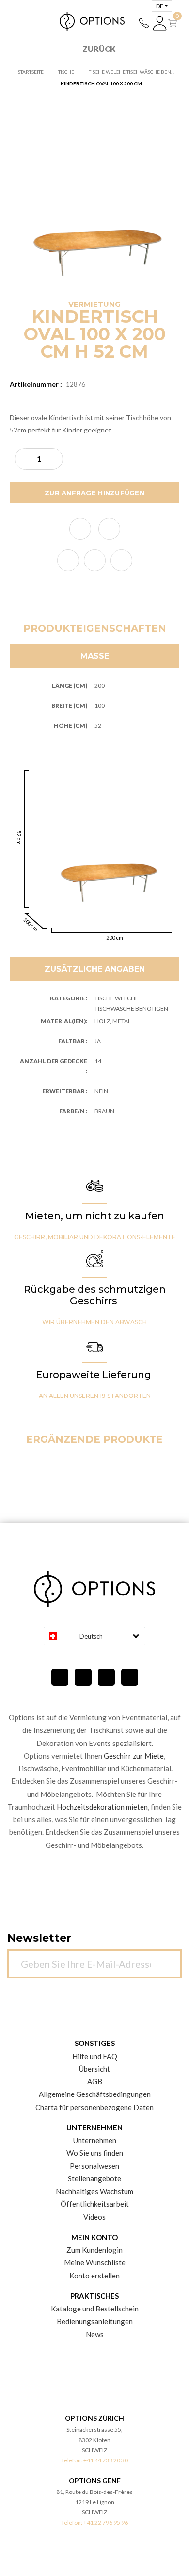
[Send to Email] (109, 529)
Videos (94, 2217)
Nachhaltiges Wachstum (94, 2191)
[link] (68, 560)
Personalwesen (94, 2166)
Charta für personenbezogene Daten (94, 2107)
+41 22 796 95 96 (106, 2522)
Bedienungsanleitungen (95, 2321)
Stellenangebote (94, 2178)
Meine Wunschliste (95, 2262)
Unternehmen (95, 2140)
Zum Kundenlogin (94, 2250)
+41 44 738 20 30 (106, 2460)
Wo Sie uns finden (95, 2153)
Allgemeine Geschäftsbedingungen (95, 2094)
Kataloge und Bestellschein (95, 2309)
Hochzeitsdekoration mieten (102, 1807)
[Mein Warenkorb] (174, 23)
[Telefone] (144, 23)
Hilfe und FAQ (95, 2056)
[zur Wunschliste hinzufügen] (80, 529)
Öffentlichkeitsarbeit (95, 2204)
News (95, 2334)
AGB (95, 2081)
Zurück (99, 49)
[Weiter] (169, 1959)
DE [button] (160, 6)
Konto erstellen (94, 2276)
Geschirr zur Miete (134, 1756)
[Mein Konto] (160, 23)
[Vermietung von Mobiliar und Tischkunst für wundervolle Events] (94, 21)
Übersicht (94, 2069)
